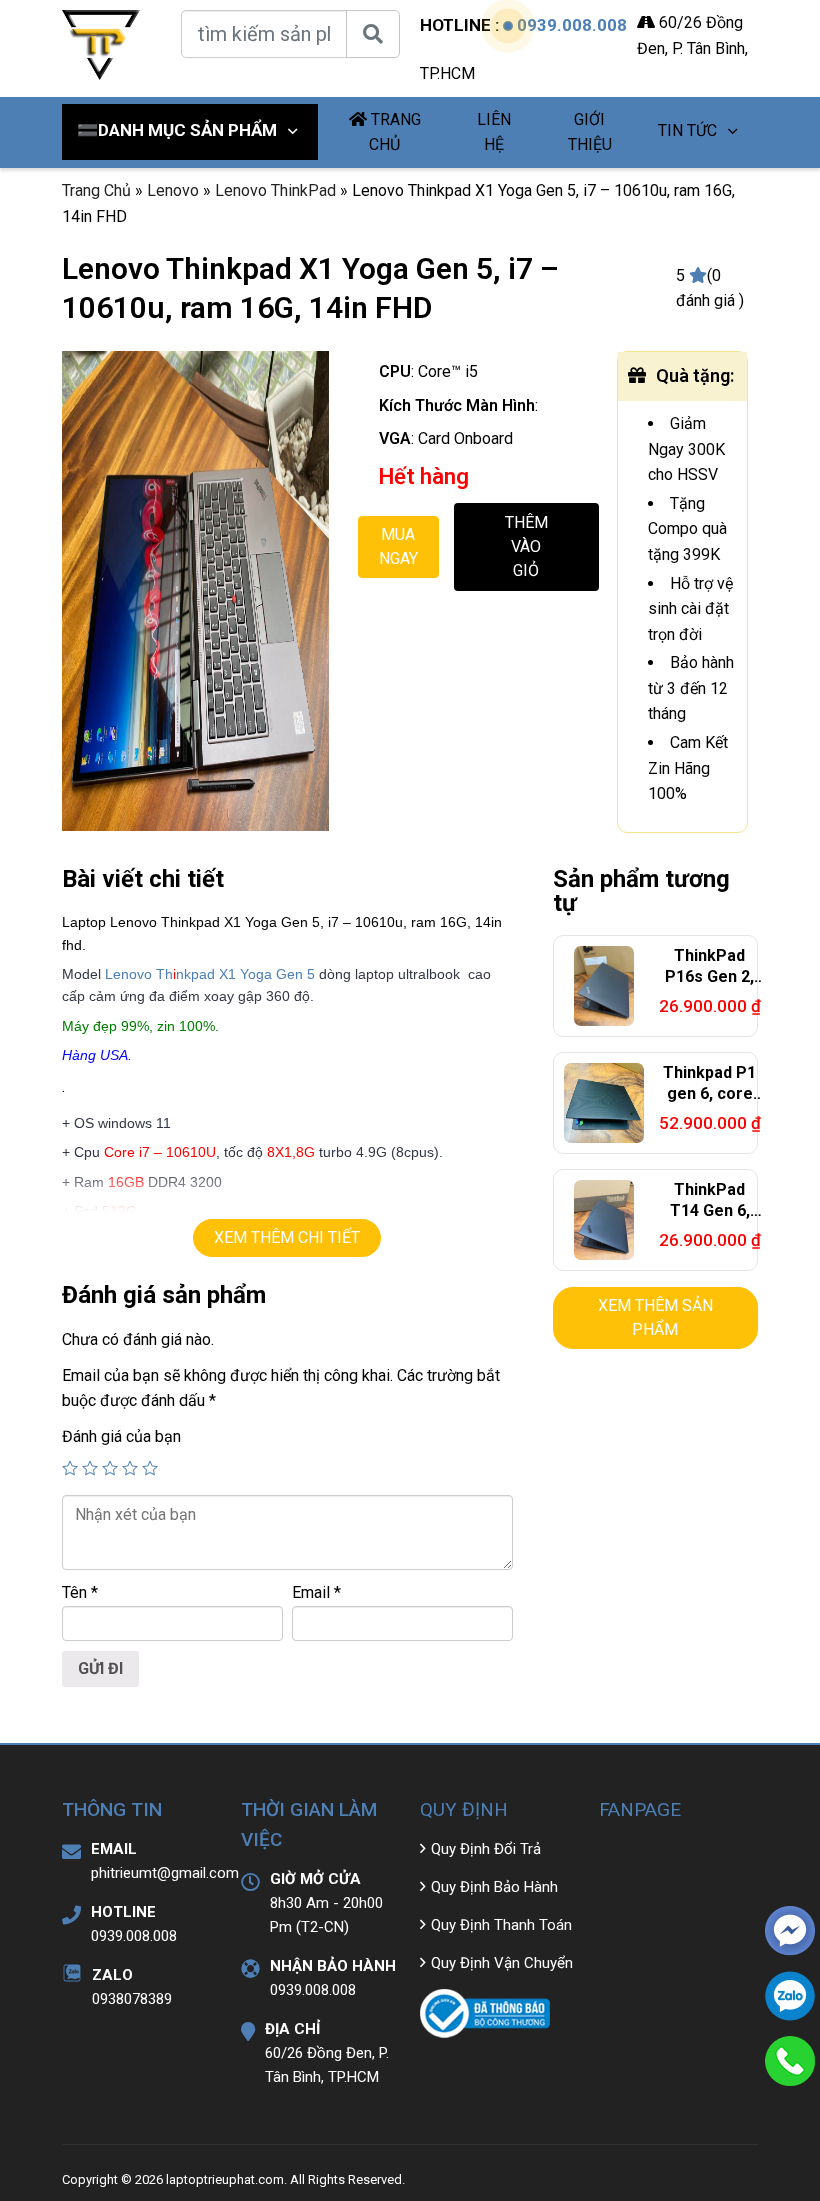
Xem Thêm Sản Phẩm (655, 1317)
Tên (80, 1592)
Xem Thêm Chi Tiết (287, 1237)
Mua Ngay (398, 546)
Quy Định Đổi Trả (486, 1849)
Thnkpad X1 (198, 974)
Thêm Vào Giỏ (526, 546)
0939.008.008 (572, 25)
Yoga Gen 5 (277, 974)
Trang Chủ (96, 190)
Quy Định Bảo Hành (494, 1887)
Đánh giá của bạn (121, 1436)
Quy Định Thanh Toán (501, 1925)
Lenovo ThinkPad (275, 190)
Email (316, 1592)
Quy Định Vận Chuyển (502, 1963)
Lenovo (173, 190)
